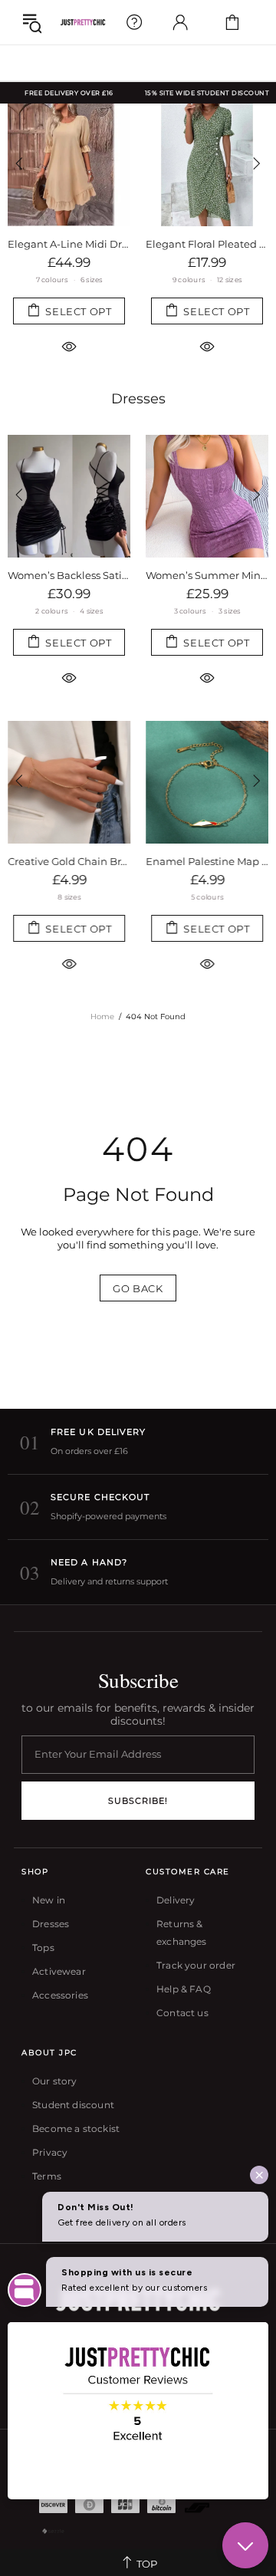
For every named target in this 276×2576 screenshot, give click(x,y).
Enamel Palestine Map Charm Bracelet (207, 861)
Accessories (60, 1995)
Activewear (59, 1971)
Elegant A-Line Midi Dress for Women (69, 244)
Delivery (176, 1900)
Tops (43, 1948)
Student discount (73, 2105)
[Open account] (180, 22)
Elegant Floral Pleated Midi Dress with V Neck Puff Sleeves (207, 244)
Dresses (138, 399)
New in (49, 1900)
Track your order (196, 1965)
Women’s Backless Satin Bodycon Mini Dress (69, 575)
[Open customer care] (134, 22)
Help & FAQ (184, 1989)
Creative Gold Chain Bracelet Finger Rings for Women (69, 861)
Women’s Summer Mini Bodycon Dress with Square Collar (207, 575)
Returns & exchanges (182, 1933)
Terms (47, 2176)
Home (102, 1017)
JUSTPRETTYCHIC (83, 22)
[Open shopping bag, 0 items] (232, 22)
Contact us (182, 2013)
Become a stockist (76, 2129)
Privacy (50, 2152)
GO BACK (138, 1288)
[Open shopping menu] (32, 22)
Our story (55, 2081)
